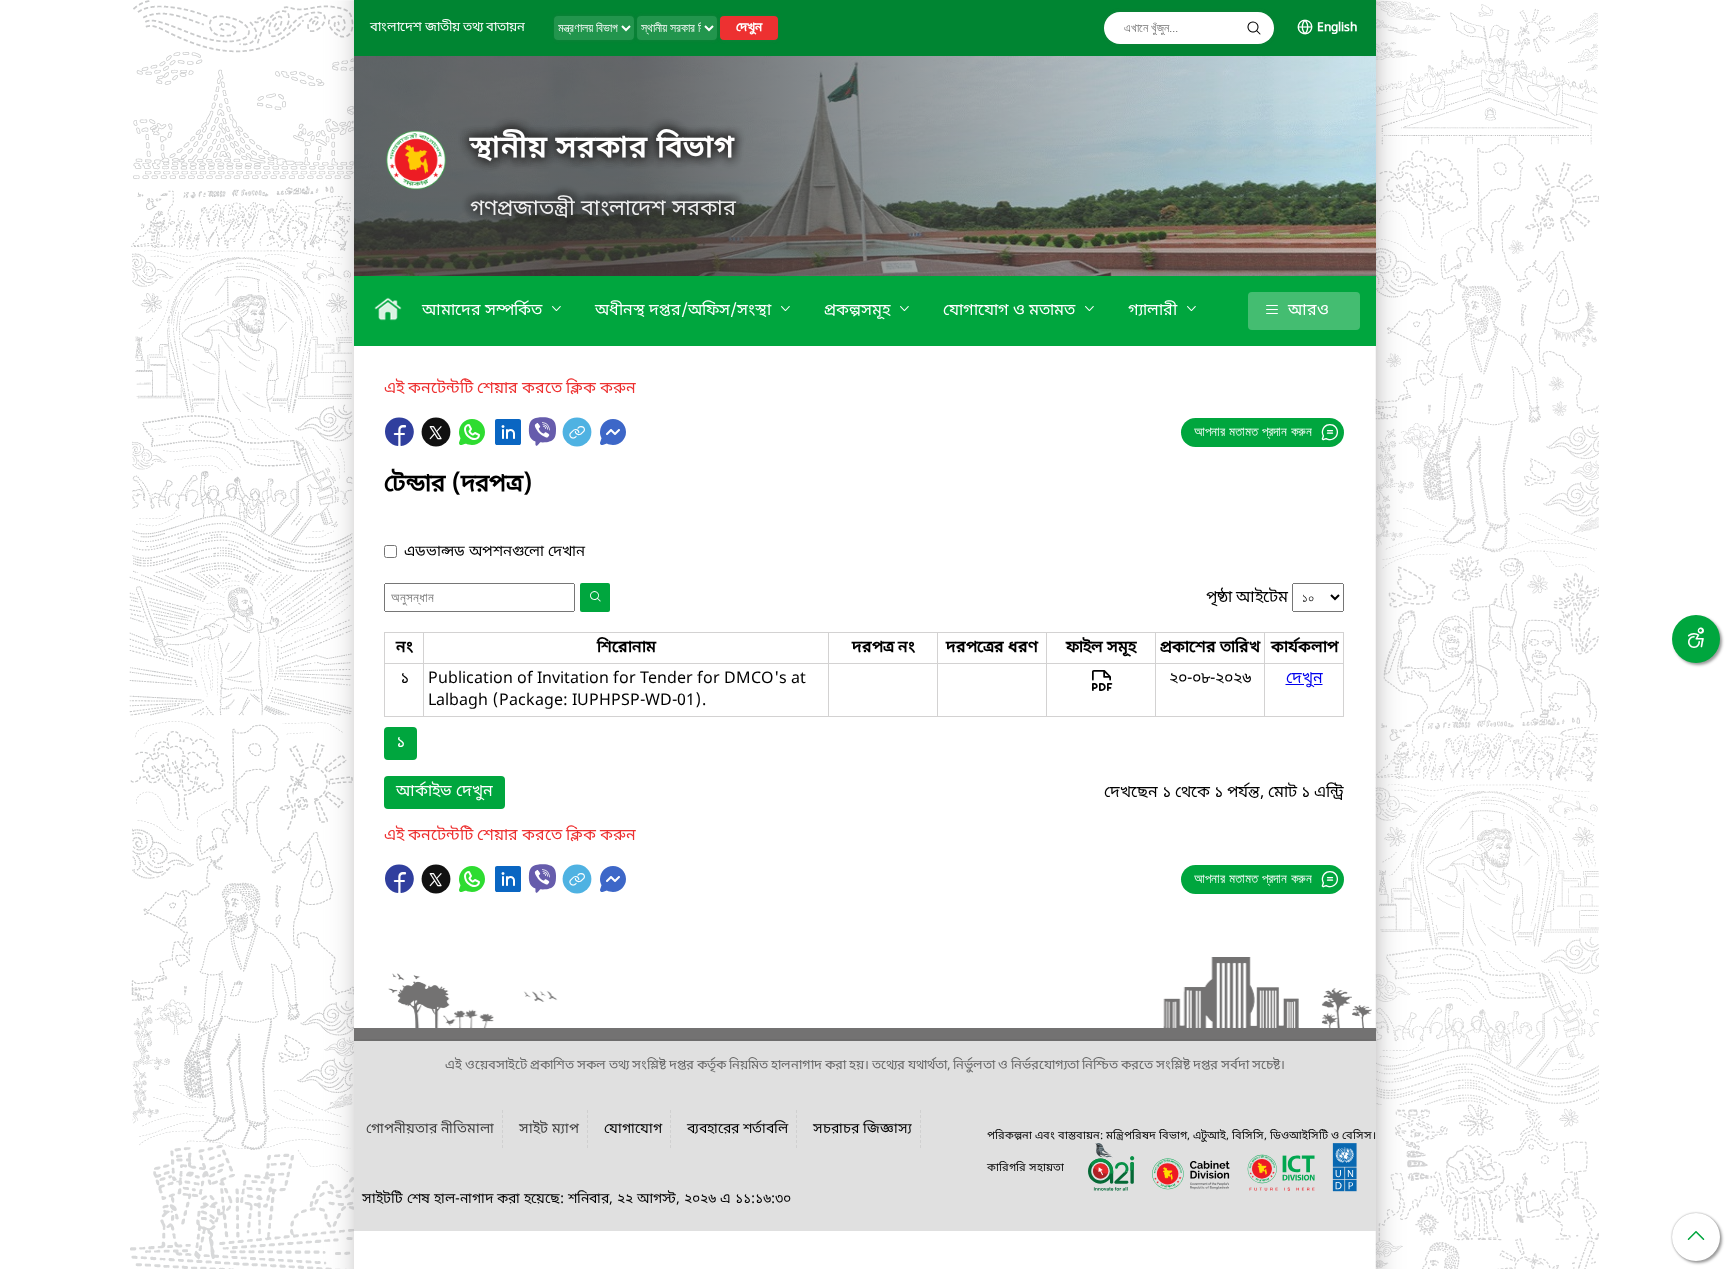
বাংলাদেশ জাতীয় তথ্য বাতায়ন (447, 27)
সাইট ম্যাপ (549, 1129)
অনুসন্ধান (1254, 28)
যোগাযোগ (633, 1129)
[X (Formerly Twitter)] (438, 442)
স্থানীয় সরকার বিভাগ (602, 149)
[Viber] (542, 431)
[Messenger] (613, 442)
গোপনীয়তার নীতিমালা (430, 1129)
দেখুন (749, 28)
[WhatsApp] (474, 442)
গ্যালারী (1154, 311)
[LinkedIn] (510, 442)
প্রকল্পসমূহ (859, 311)
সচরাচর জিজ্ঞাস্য (862, 1129)
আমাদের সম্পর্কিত (484, 311)
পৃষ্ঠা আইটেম (1247, 598)
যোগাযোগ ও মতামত (1011, 311)
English (1337, 28)
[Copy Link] (579, 442)
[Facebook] (402, 442)
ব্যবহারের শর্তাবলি (737, 1129)
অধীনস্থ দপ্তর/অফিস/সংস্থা (685, 311)
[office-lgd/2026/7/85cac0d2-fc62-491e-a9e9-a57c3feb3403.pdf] (1101, 690)
